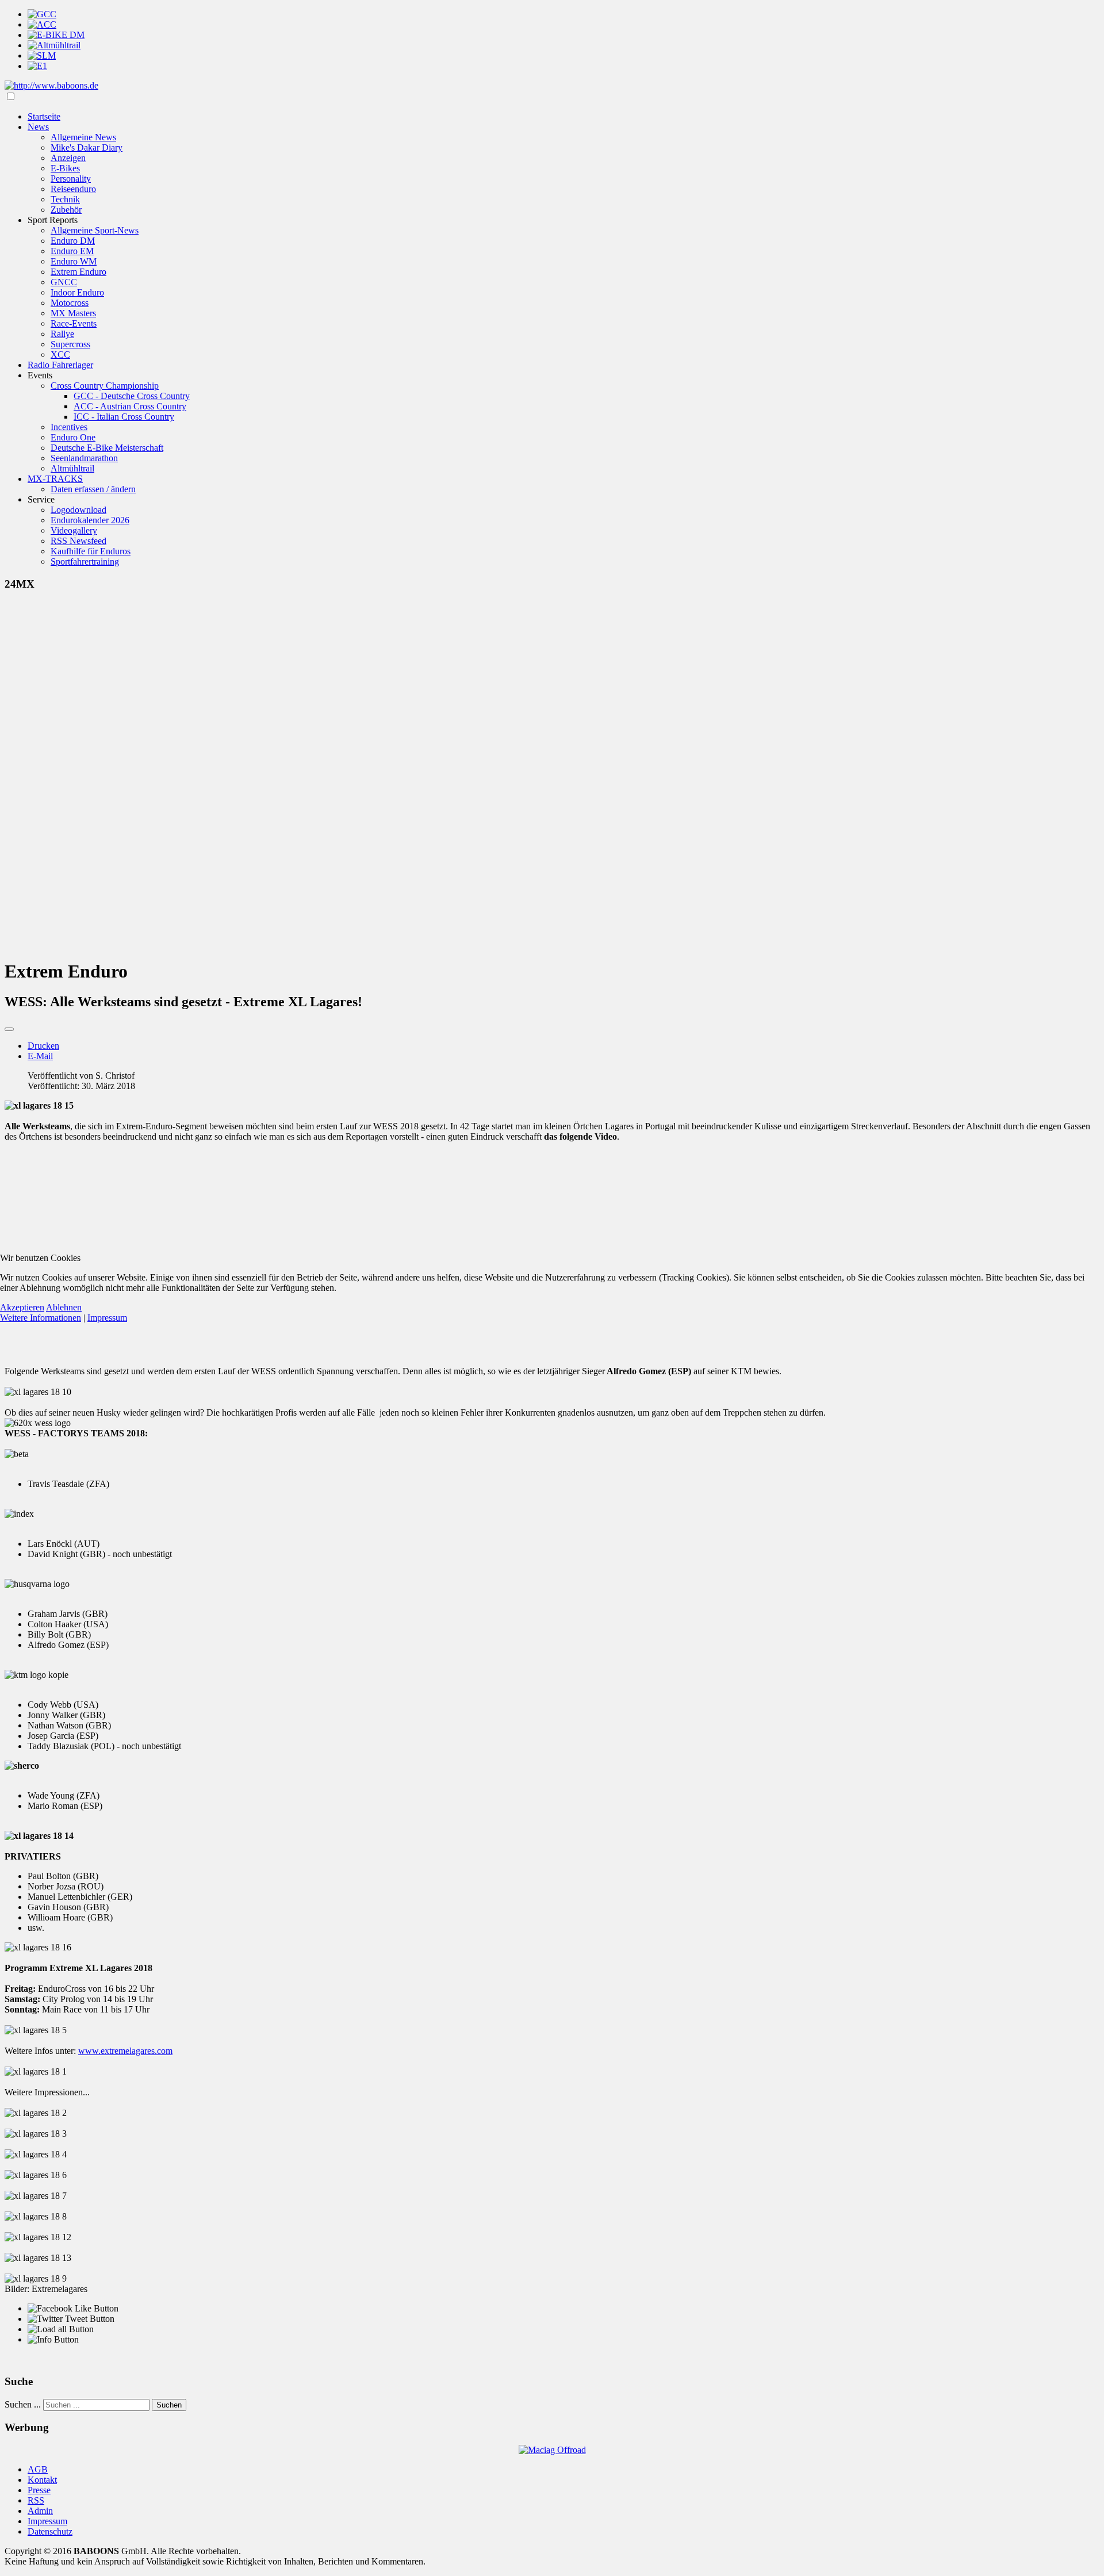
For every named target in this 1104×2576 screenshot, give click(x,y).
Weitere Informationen (41, 1318)
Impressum (107, 1318)
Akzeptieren (22, 1307)
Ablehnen (64, 1307)
